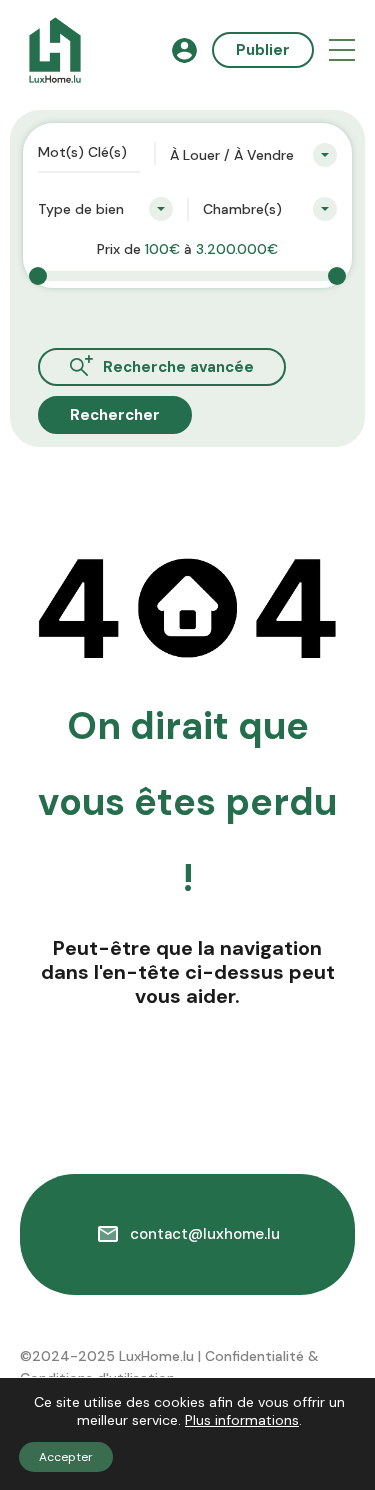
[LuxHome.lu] (55, 49)
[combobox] (253, 155)
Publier (263, 50)
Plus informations (242, 1420)
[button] (342, 50)
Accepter (66, 1457)
